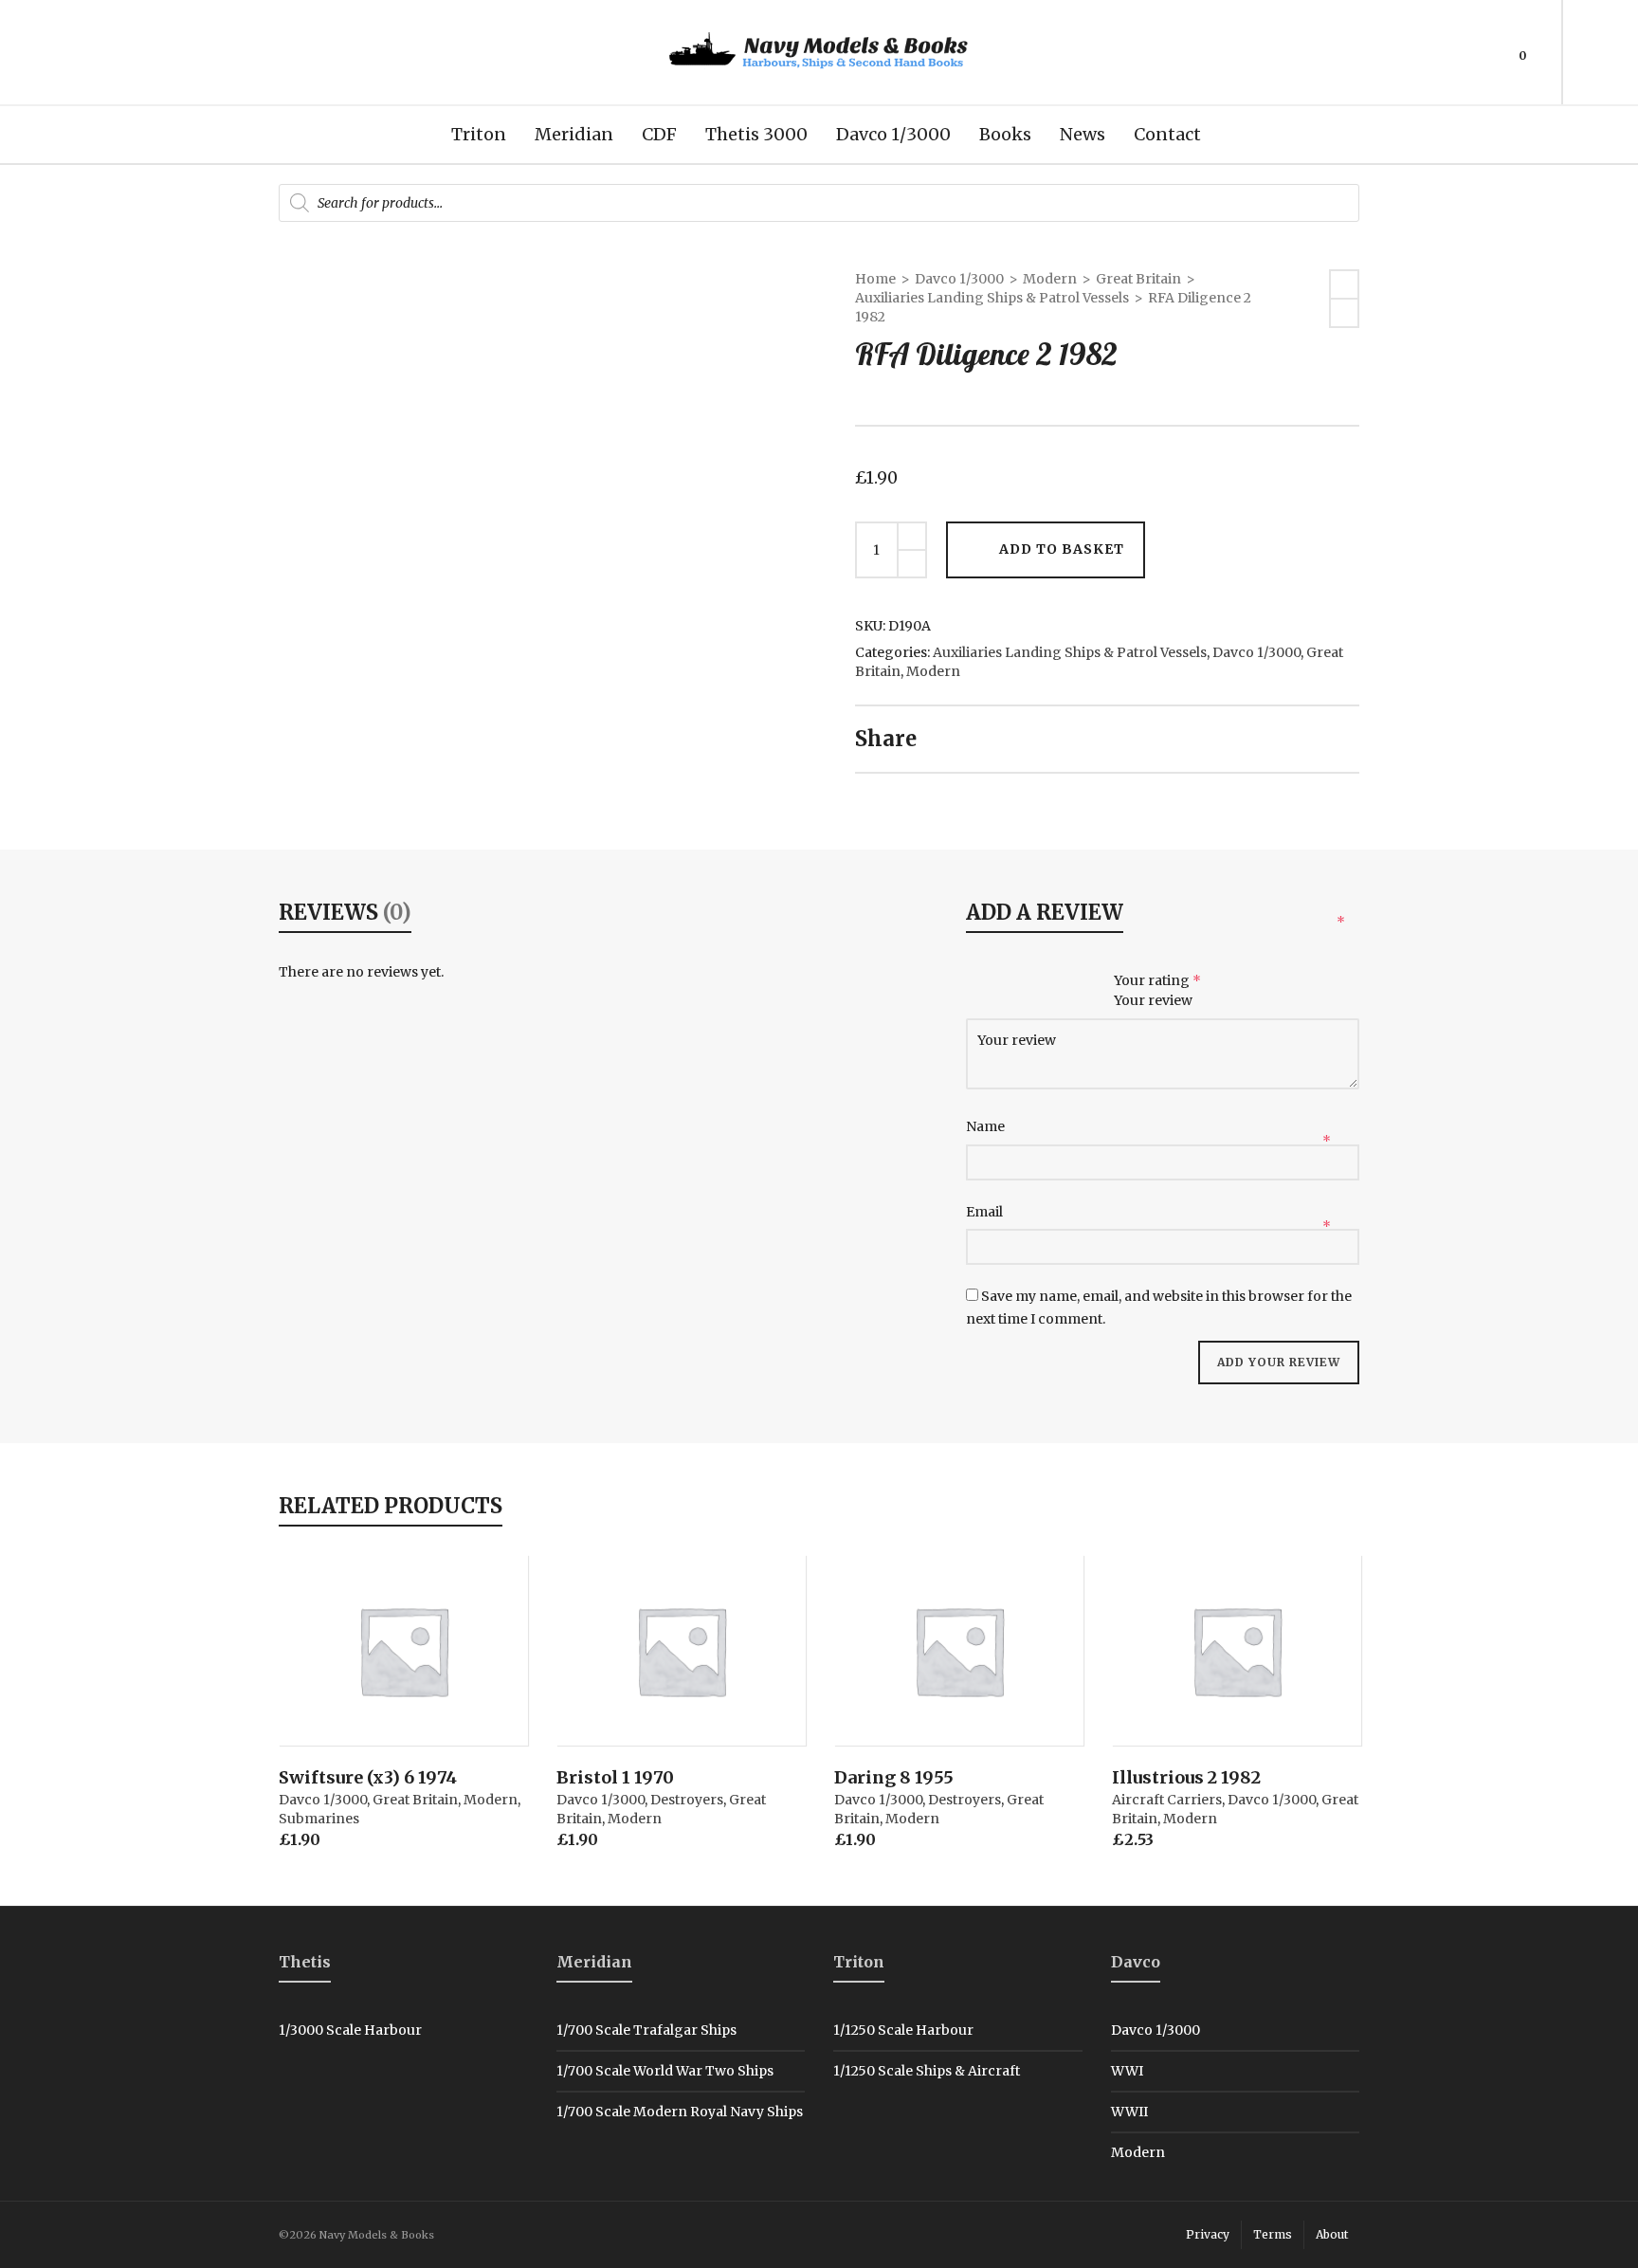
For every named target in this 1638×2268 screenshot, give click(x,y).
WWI (1127, 2071)
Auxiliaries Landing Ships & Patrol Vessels (992, 298)
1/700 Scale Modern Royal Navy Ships (680, 2112)
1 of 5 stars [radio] (980, 982)
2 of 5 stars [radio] (1010, 982)
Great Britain (1138, 279)
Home (875, 279)
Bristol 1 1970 (615, 1777)
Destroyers (687, 1800)
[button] (322, 1702)
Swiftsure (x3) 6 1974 (368, 1777)
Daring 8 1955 (894, 1777)
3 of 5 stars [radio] (1040, 982)
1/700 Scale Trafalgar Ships (646, 2030)
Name (987, 1126)
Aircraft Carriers (1167, 1800)
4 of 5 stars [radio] (1071, 982)
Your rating (1157, 980)
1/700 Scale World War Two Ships (665, 2071)
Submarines (319, 1819)
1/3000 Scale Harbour (350, 2030)
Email (986, 1212)
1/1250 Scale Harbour (903, 2030)
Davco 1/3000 (959, 279)
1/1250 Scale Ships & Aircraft (927, 2071)
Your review (1155, 1000)
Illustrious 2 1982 (1186, 1777)
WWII (1129, 2112)
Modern (1050, 279)
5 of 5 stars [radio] (1101, 982)
